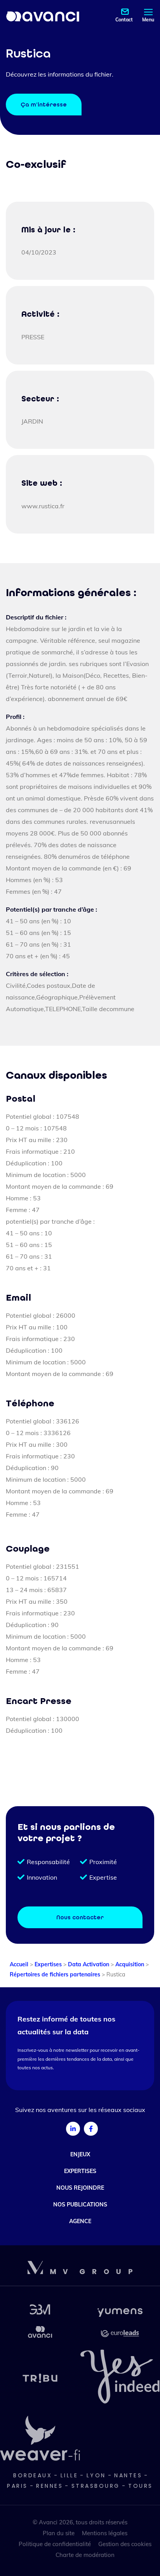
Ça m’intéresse (44, 105)
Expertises (48, 1964)
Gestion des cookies (125, 2544)
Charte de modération (85, 2555)
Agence (80, 2221)
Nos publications (80, 2205)
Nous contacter (80, 1917)
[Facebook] (91, 2129)
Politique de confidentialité (55, 2544)
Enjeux (80, 2154)
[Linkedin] (73, 2129)
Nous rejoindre (80, 2188)
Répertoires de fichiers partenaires (55, 1974)
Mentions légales (105, 2533)
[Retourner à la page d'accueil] (43, 16)
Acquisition (130, 1964)
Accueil (19, 1964)
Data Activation (89, 1964)
